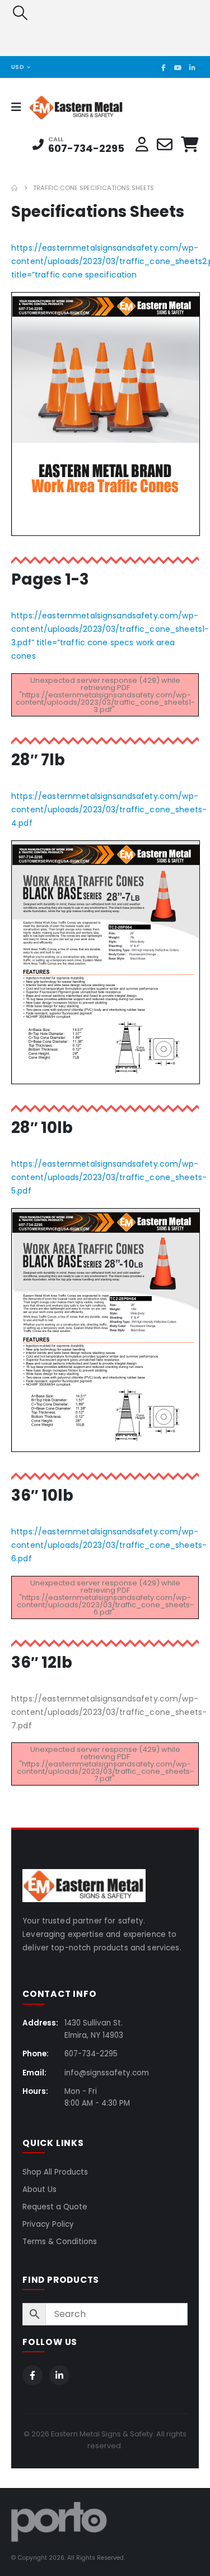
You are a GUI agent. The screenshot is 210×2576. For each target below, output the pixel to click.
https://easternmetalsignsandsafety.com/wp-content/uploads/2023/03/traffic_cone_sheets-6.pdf (109, 1545)
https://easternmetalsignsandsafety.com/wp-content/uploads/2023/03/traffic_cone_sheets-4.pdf (109, 810)
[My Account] (142, 145)
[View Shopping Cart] (190, 145)
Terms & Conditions (60, 2242)
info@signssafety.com (107, 2073)
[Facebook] (164, 67)
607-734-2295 (86, 148)
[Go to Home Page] (14, 188)
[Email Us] (165, 145)
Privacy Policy (48, 2224)
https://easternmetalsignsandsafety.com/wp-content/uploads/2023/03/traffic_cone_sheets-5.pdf (109, 1177)
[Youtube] (178, 67)
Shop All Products (55, 2172)
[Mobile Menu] (20, 107)
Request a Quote (55, 2207)
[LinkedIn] (192, 67)
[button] (20, 13)
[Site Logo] (60, 107)
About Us (39, 2189)
